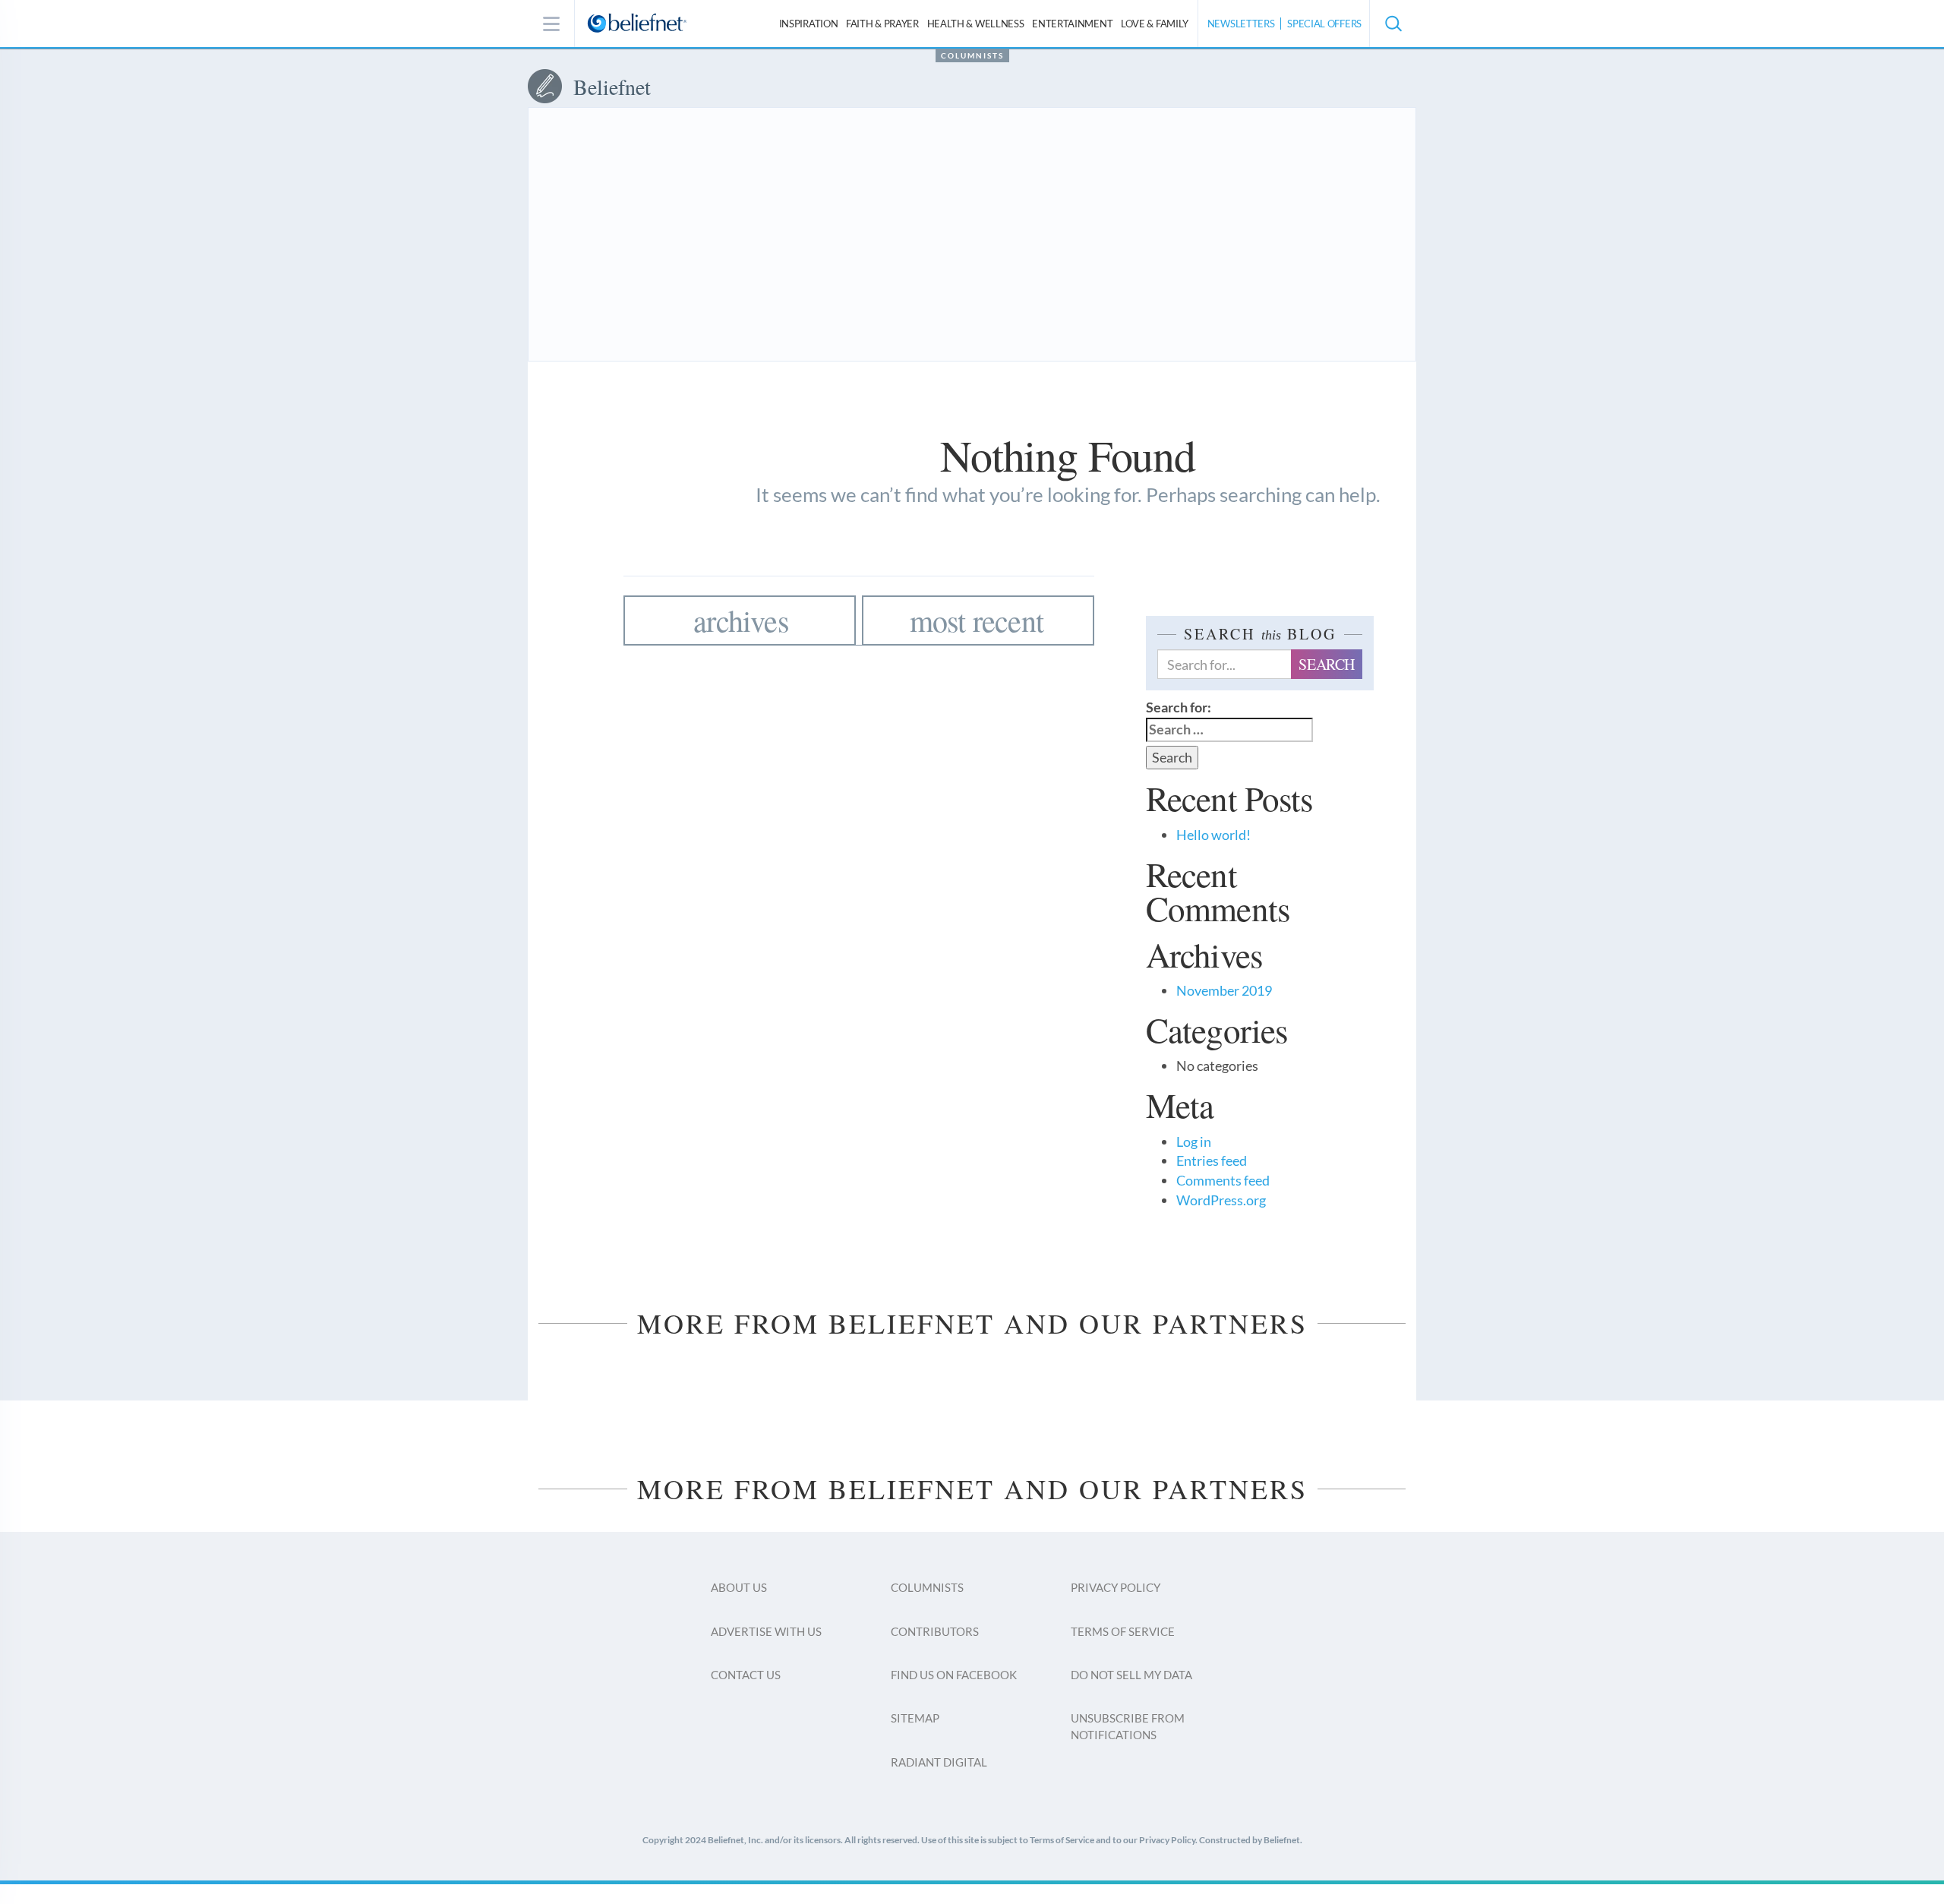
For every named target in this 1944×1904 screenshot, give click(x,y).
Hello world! (1213, 835)
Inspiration (809, 24)
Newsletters (1241, 24)
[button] (1393, 24)
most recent (977, 620)
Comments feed (1223, 1180)
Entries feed (1212, 1160)
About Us (739, 1587)
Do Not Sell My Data (1131, 1675)
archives (741, 620)
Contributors (935, 1631)
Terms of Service (1123, 1631)
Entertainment (1072, 24)
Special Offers (1324, 24)
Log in (1194, 1141)
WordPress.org (1221, 1200)
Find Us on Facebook (954, 1675)
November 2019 (1224, 990)
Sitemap (915, 1718)
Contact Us (746, 1675)
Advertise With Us (766, 1631)
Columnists (972, 55)
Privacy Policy (1116, 1587)
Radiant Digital (939, 1762)
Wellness (976, 24)
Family (1155, 24)
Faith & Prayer (882, 24)
